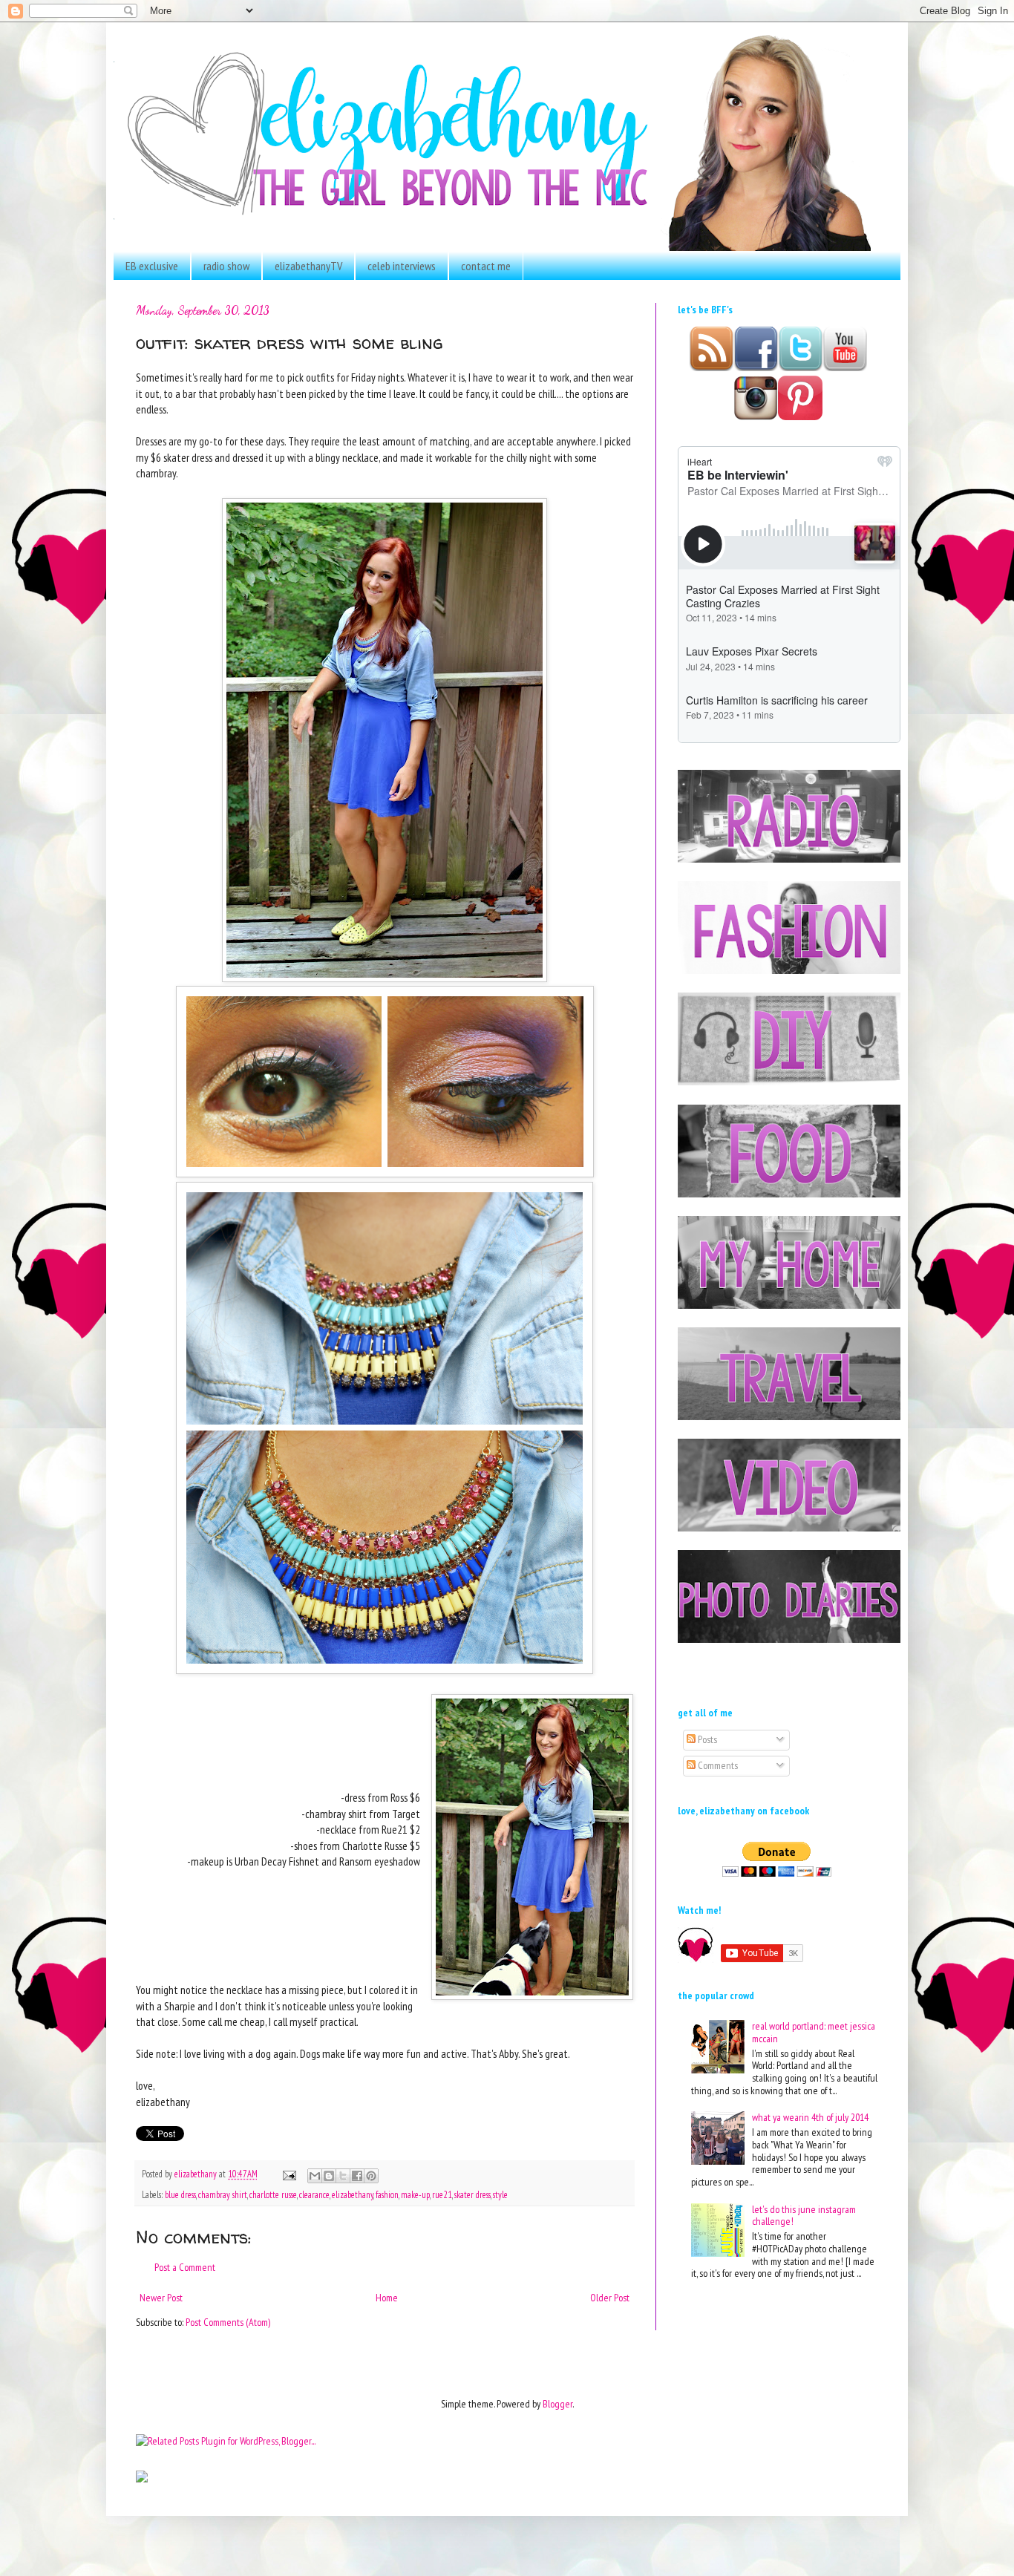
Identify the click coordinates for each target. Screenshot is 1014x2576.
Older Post (610, 2298)
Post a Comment (185, 2267)
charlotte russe (273, 2194)
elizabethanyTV (308, 266)
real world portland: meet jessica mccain (814, 2032)
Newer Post (161, 2298)
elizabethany (353, 2194)
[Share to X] (343, 2176)
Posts (706, 1739)
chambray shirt (223, 2194)
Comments (717, 1765)
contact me (486, 266)
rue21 (442, 2194)
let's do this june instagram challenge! (804, 2216)
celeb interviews (402, 266)
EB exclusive (152, 266)
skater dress (472, 2194)
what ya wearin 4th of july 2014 (810, 2117)
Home (387, 2298)
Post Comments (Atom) (228, 2322)
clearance (314, 2194)
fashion (387, 2194)
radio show (226, 266)
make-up (415, 2194)
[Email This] (315, 2176)
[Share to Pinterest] (371, 2176)
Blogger (557, 2404)
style (500, 2194)
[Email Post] (288, 2174)
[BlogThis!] (329, 2176)
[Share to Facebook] (357, 2176)
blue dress (180, 2194)
